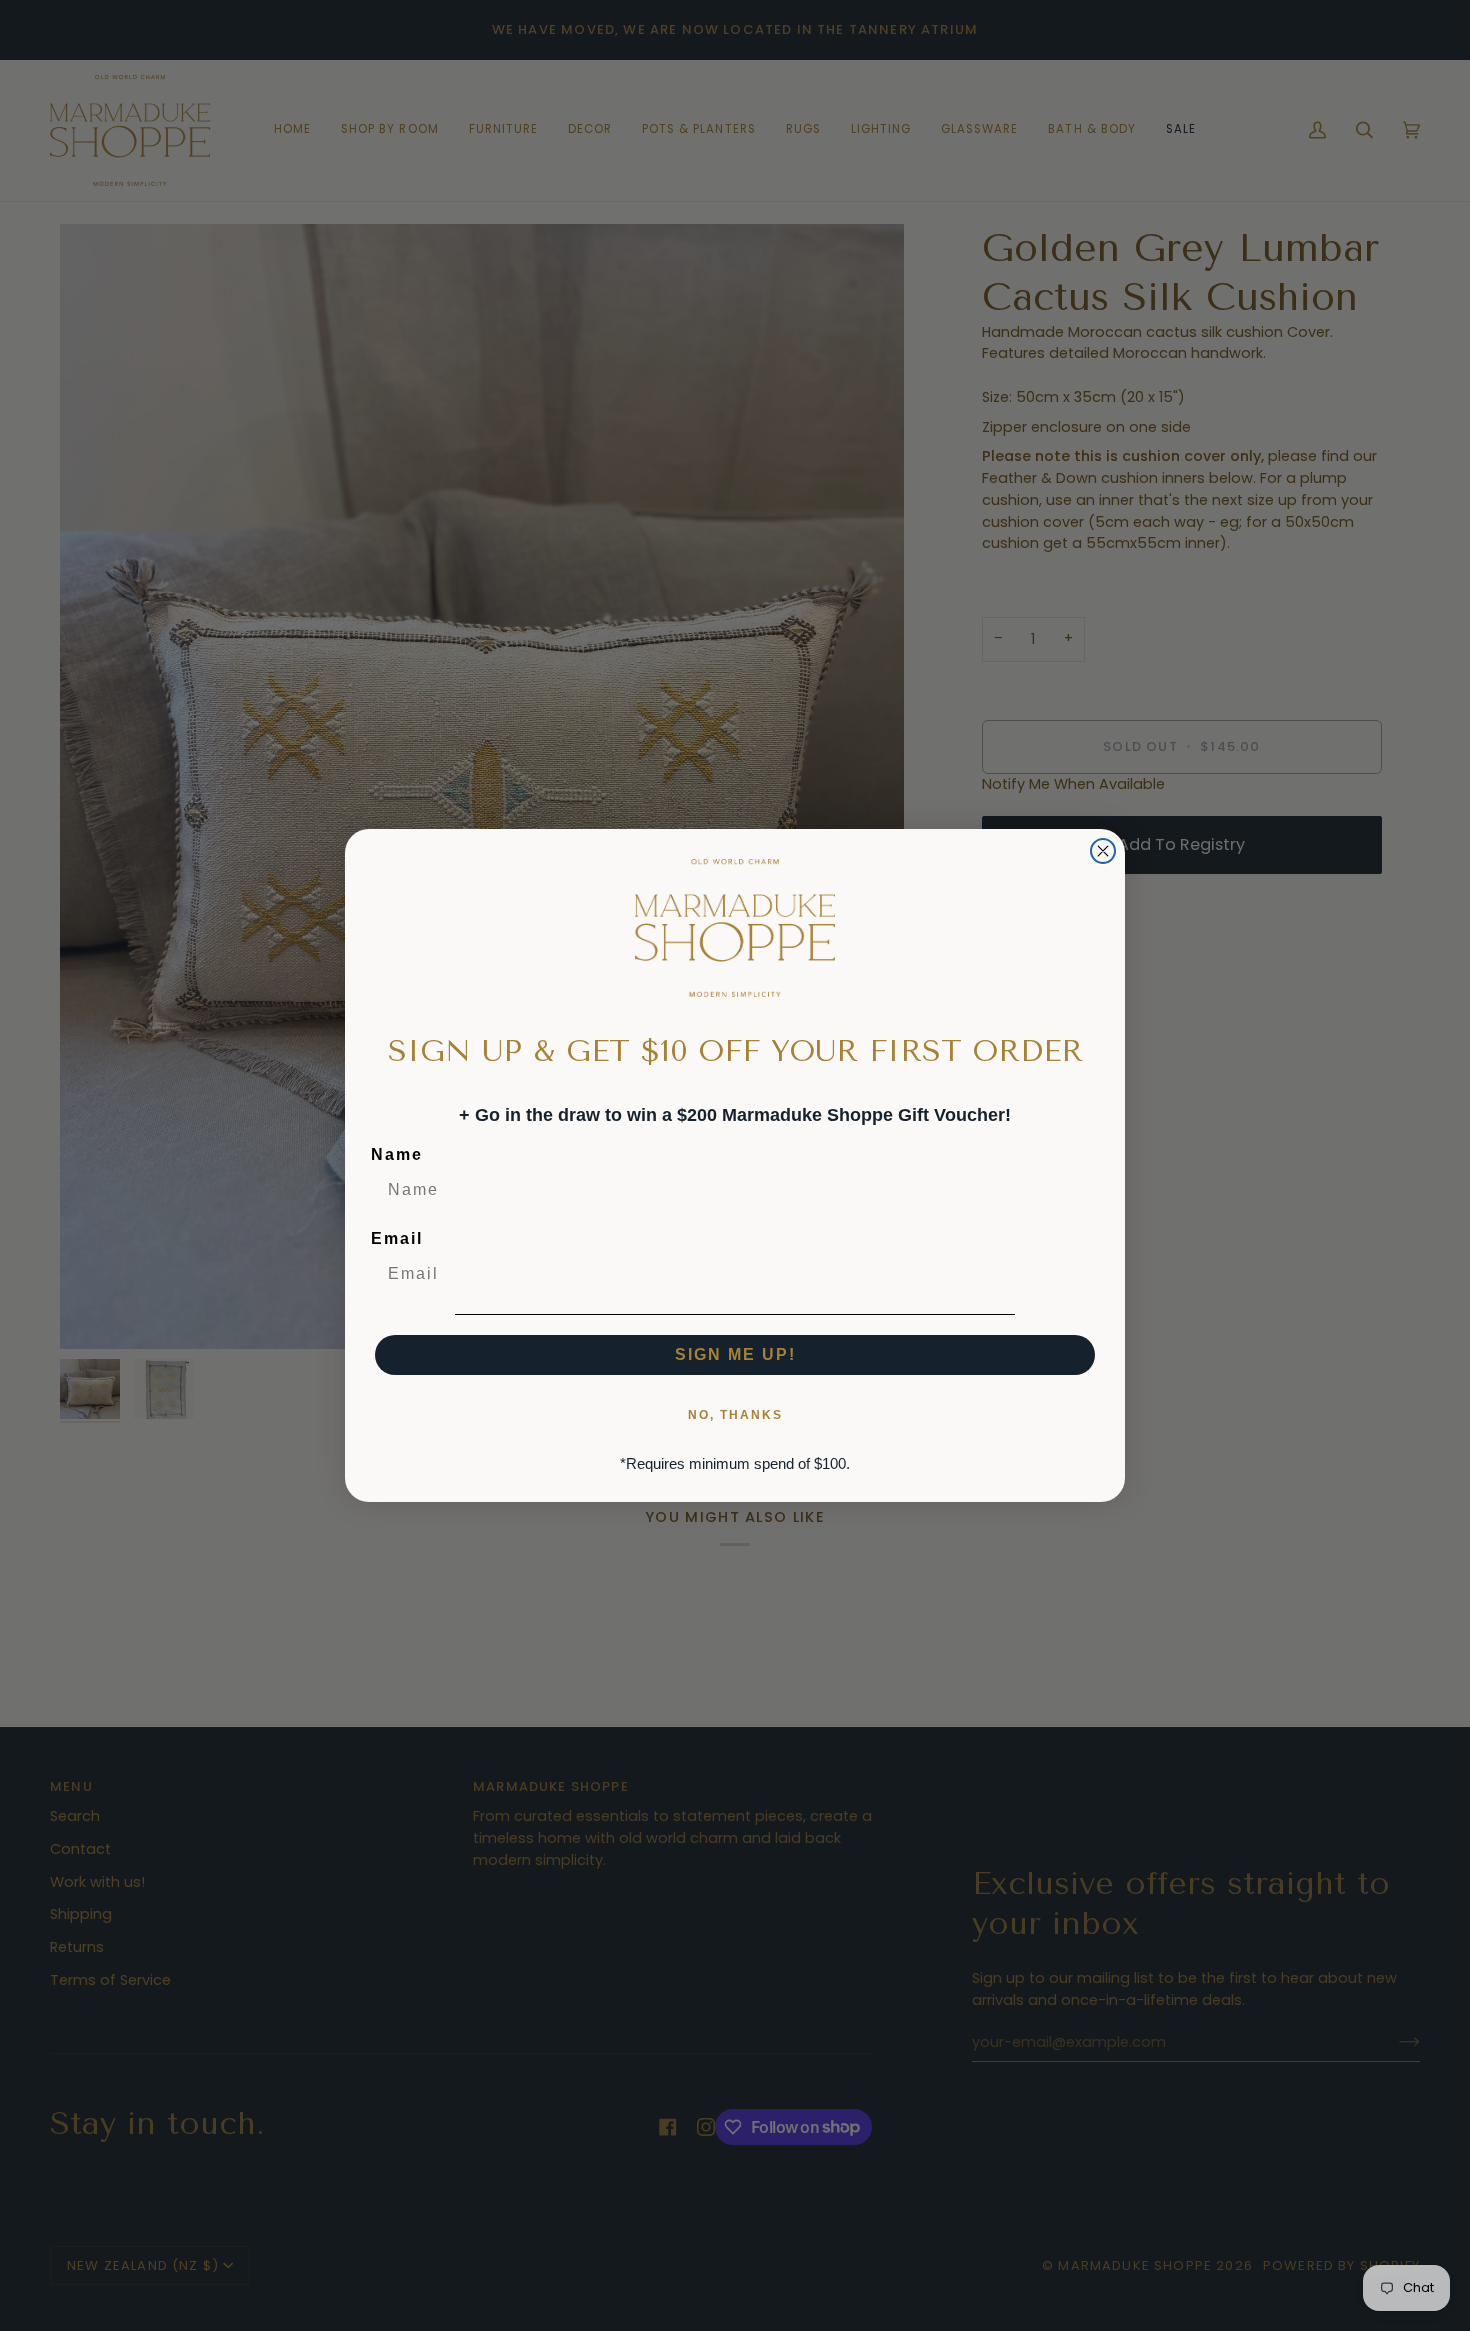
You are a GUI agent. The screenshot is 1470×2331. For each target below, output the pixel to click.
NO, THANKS (735, 1415)
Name (397, 1154)
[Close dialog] (1103, 851)
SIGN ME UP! (735, 1354)
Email (397, 1238)
